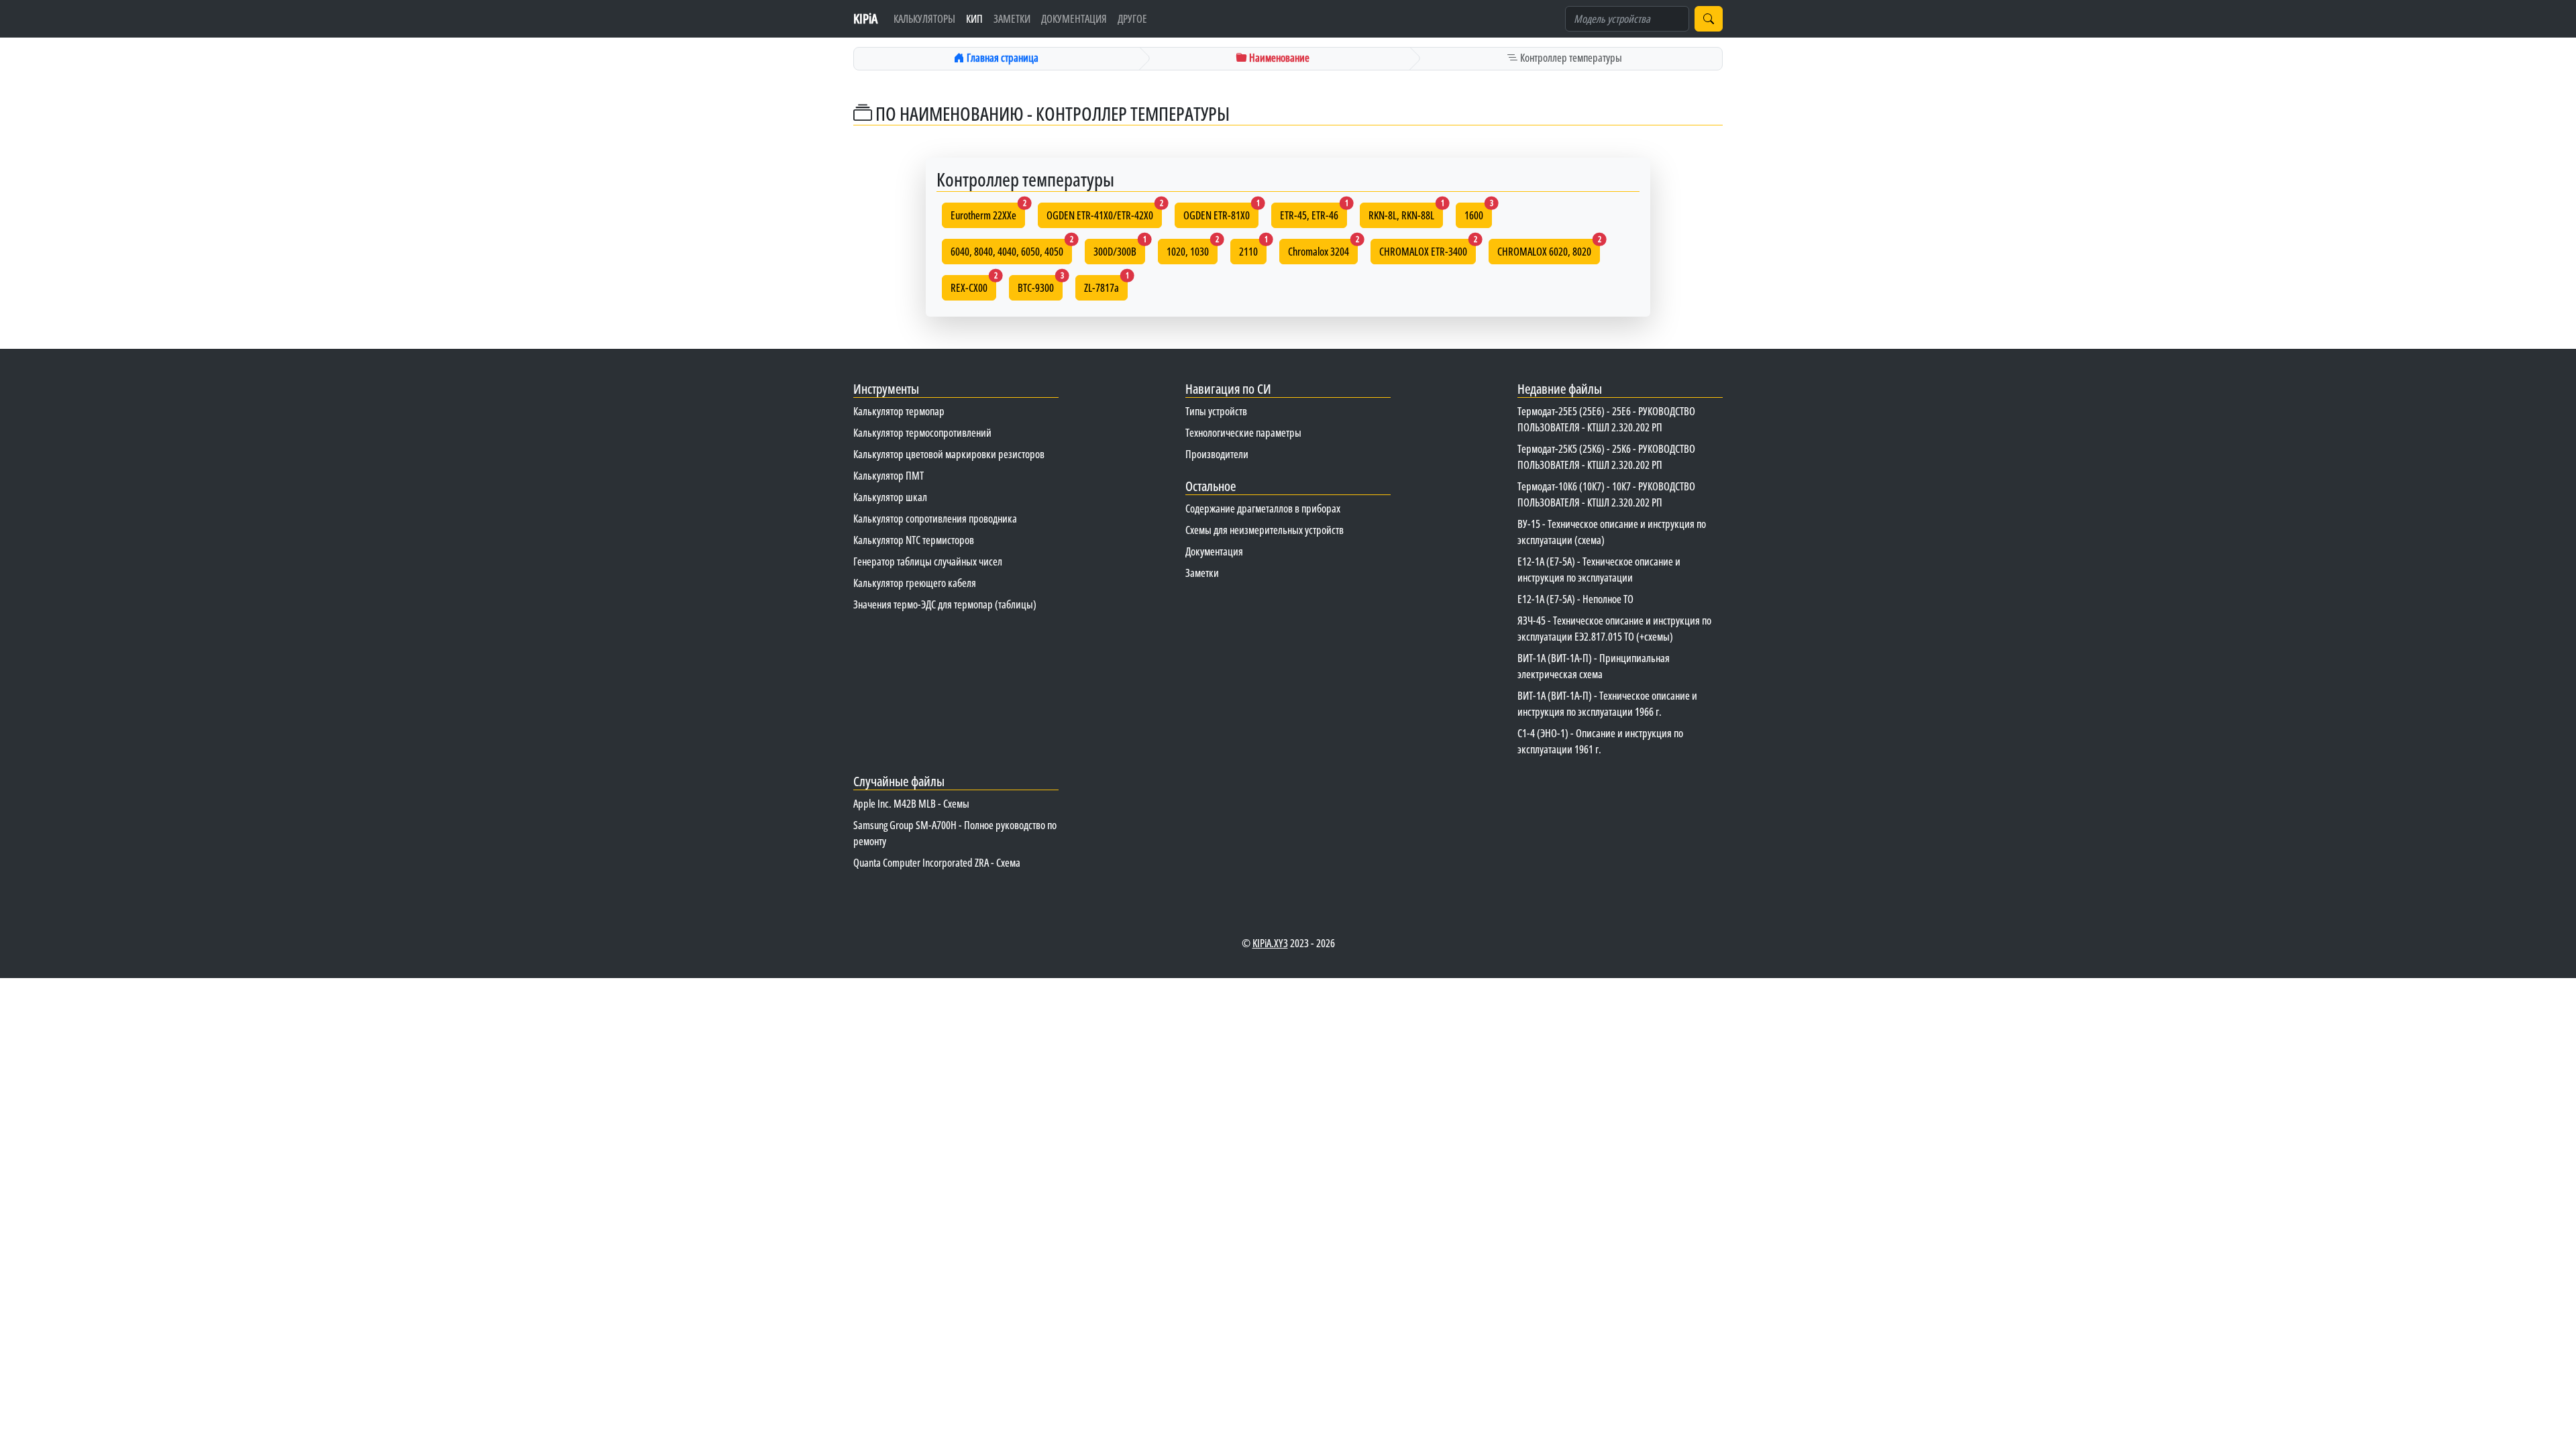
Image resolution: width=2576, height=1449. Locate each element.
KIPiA (865, 18)
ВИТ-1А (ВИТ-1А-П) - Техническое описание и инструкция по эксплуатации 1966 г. (1607, 704)
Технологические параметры (1243, 433)
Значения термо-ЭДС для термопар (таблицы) (945, 604)
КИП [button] (974, 19)
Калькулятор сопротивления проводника (935, 519)
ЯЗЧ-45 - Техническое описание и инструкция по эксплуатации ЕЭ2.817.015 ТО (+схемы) (1614, 629)
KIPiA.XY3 (1270, 943)
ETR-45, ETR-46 (1313, 213)
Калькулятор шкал (890, 497)
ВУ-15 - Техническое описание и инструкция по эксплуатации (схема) (1612, 532)
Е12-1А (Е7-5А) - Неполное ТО (1575, 599)
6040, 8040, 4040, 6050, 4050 (1011, 249)
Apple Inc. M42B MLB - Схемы (911, 804)
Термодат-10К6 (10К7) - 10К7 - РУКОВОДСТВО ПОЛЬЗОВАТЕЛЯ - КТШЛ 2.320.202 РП (1606, 494)
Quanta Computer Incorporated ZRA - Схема (937, 863)
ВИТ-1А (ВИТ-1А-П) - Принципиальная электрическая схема (1594, 666)
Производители (1217, 454)
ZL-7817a (1106, 285)
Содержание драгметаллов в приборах (1263, 508)
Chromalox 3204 (1323, 249)
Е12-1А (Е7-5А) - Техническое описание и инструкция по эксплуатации (1599, 570)
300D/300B (1119, 249)
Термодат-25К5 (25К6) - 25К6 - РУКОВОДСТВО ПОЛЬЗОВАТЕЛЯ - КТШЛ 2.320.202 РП (1606, 457)
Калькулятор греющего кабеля (915, 583)
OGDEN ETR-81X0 (1221, 213)
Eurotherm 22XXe (988, 213)
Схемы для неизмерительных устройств (1265, 530)
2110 (1253, 249)
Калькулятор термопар (899, 411)
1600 (1478, 213)
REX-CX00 (973, 285)
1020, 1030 (1192, 249)
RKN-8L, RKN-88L (1406, 213)
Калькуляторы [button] (924, 19)
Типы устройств (1216, 411)
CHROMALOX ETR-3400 (1428, 249)
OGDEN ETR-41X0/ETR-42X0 (1104, 213)
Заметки (1012, 19)
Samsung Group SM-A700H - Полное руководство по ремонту (955, 833)
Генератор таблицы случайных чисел (928, 561)
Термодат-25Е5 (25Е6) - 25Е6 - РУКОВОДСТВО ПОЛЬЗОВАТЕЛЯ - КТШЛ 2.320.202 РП (1606, 419)
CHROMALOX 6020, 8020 (1549, 249)
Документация (1074, 19)
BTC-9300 (1040, 285)
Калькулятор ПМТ (889, 476)
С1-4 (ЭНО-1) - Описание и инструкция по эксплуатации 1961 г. (1600, 741)
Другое (1132, 19)
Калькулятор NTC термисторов (914, 540)
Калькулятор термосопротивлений (922, 433)
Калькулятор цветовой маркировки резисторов (949, 454)
